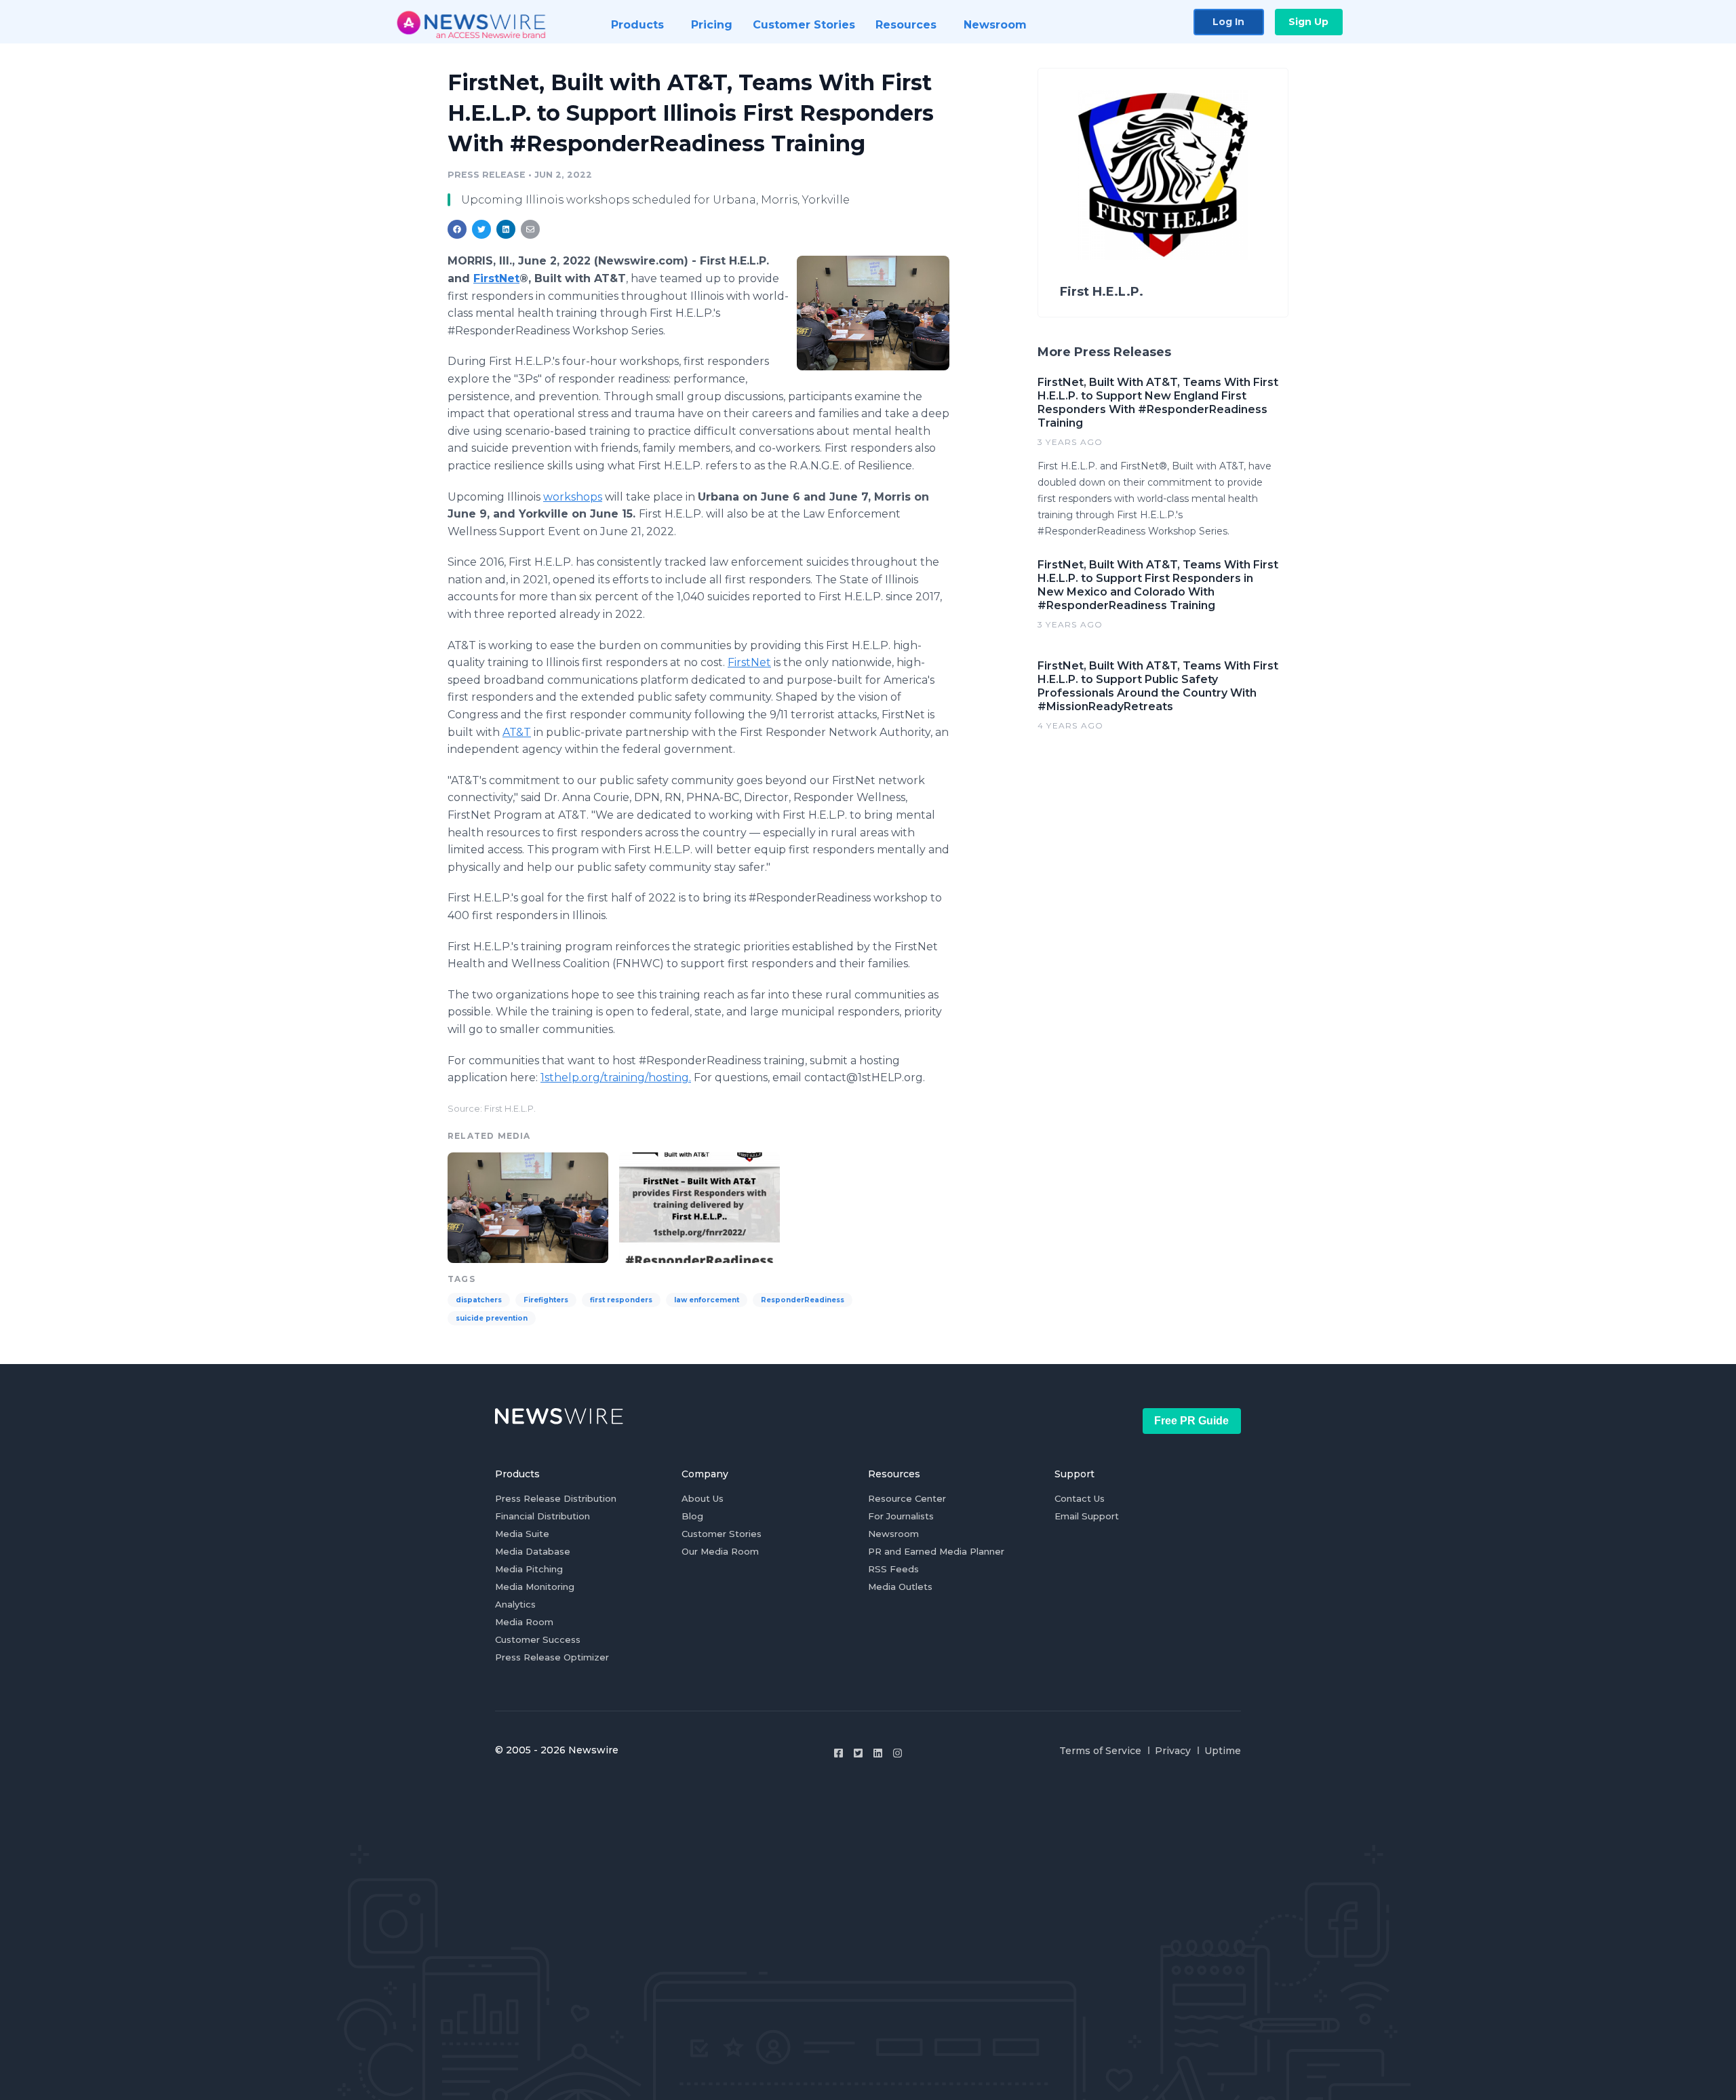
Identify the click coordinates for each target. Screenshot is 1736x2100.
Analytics (515, 1604)
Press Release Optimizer (552, 1657)
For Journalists (901, 1516)
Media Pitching (529, 1569)
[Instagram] (897, 1753)
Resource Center (907, 1498)
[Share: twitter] (481, 229)
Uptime (1223, 1751)
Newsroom (893, 1534)
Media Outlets (900, 1587)
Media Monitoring (535, 1587)
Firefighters (546, 1300)
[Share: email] (530, 229)
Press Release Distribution (556, 1498)
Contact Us (1080, 1498)
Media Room (524, 1622)
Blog (692, 1516)
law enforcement (707, 1300)
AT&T (517, 732)
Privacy (1173, 1751)
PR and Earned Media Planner (936, 1551)
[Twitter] (858, 1753)
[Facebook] (839, 1753)
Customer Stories (722, 1534)
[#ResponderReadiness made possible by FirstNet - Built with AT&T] (699, 1206)
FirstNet (749, 662)
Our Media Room (720, 1551)
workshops (573, 497)
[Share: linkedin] (506, 229)
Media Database (533, 1551)
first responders (621, 1300)
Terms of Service (1100, 1751)
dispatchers (479, 1300)
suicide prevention (492, 1318)
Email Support (1087, 1516)
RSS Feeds (893, 1569)
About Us (703, 1498)
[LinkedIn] (878, 1753)
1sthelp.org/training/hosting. (616, 1077)
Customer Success (538, 1639)
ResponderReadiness (803, 1300)
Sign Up (1308, 22)
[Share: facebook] (457, 229)
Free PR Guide (1191, 1421)
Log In (1228, 22)
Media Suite (522, 1534)
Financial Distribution (542, 1516)
